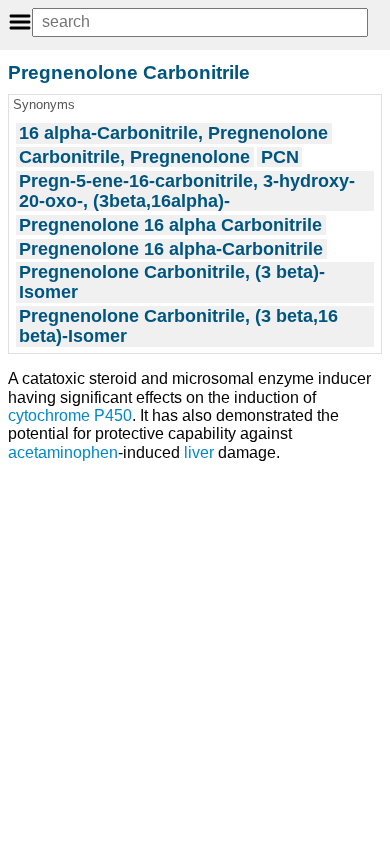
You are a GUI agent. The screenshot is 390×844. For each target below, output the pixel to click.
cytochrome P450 (70, 415)
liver (199, 452)
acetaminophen (63, 452)
